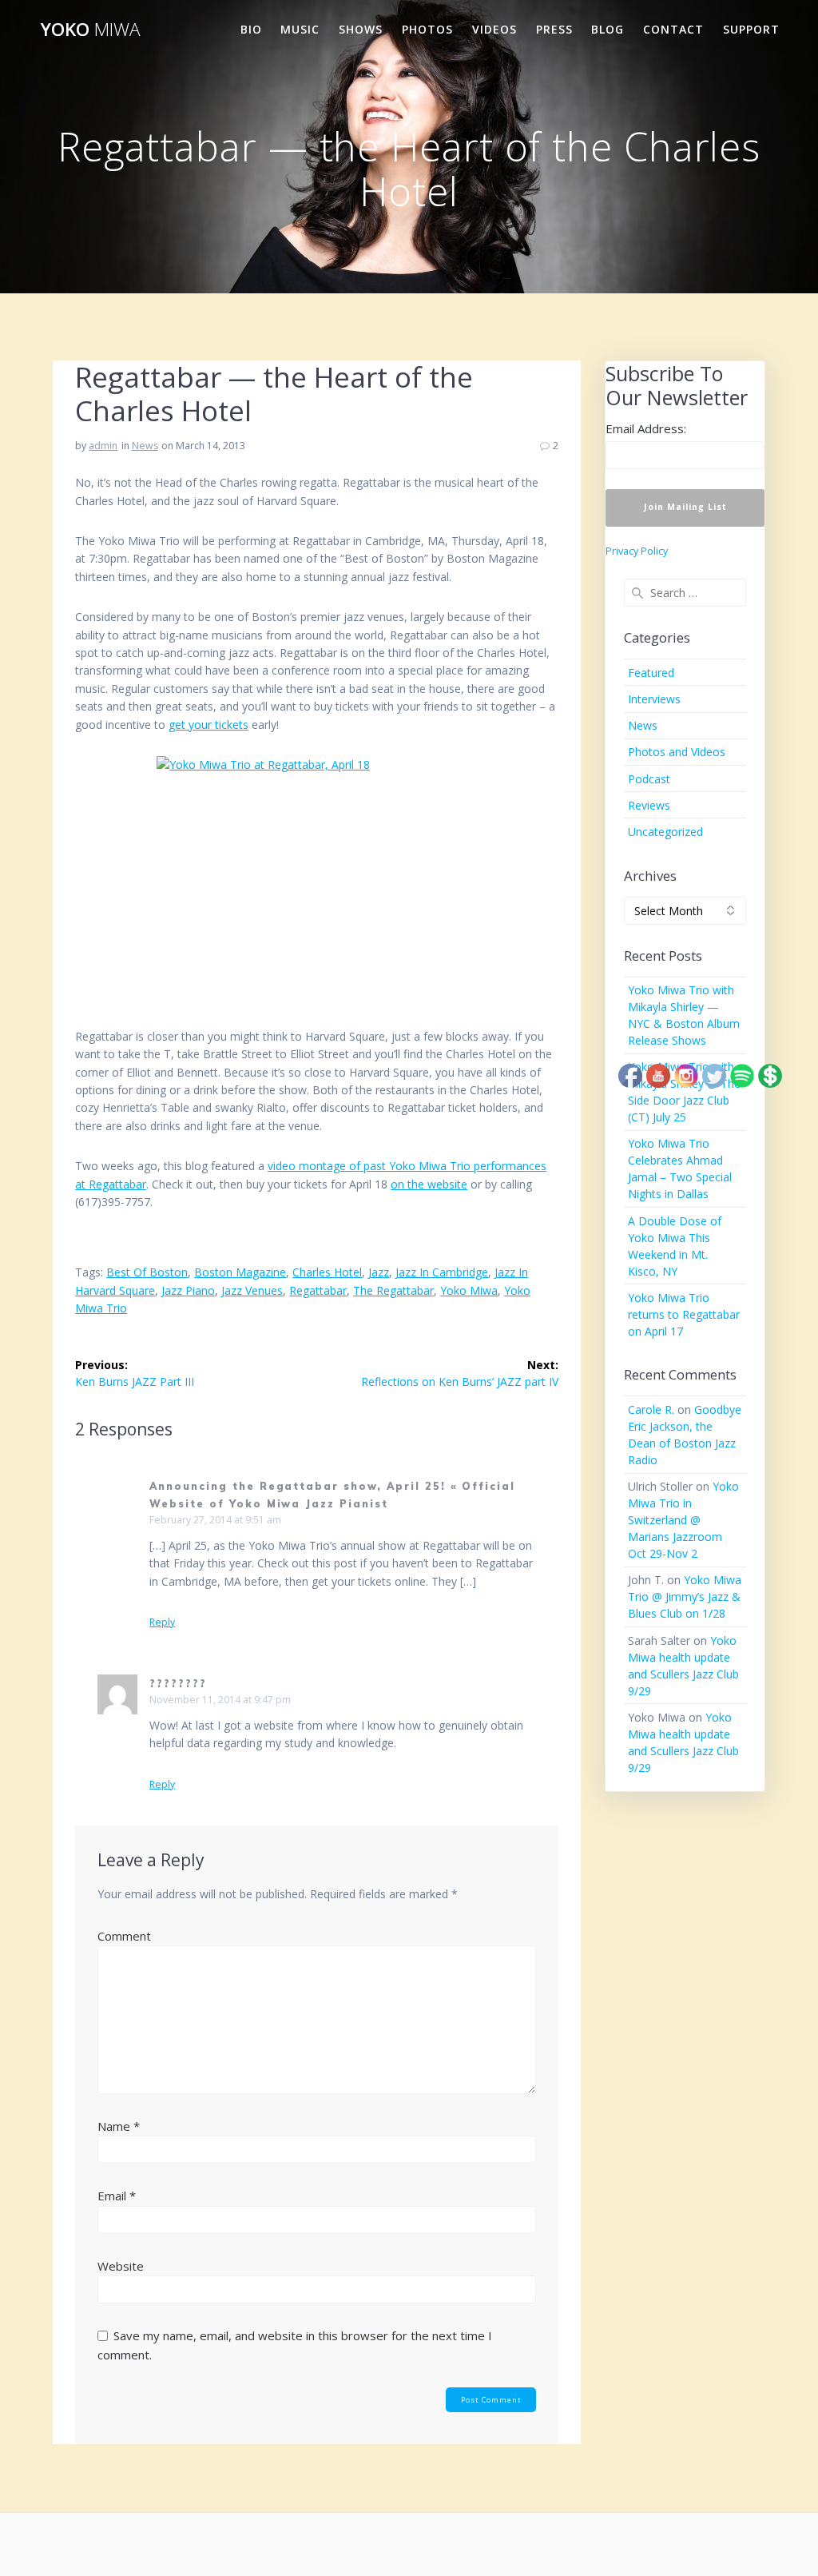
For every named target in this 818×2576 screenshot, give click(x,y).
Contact (673, 29)
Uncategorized (665, 832)
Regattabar (318, 1290)
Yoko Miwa (469, 1290)
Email (117, 2196)
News (145, 446)
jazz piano (188, 1290)
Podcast (649, 779)
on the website (429, 1184)
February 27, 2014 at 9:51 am (215, 1520)
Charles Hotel (327, 1272)
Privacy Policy (637, 551)
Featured (651, 673)
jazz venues (252, 1290)
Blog (608, 29)
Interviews (654, 699)
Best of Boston (147, 1272)
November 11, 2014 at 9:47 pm (220, 1700)
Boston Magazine (240, 1272)
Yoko (90, 30)
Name (119, 2126)
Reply (162, 1622)
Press (554, 29)
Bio (251, 29)
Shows (361, 29)
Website (121, 2266)
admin (103, 446)
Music (300, 29)
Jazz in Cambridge (442, 1272)
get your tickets (208, 725)
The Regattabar (393, 1290)
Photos (427, 29)
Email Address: (646, 428)
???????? (178, 1684)
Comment (124, 1936)
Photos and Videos (677, 752)
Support (751, 29)
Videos (494, 29)
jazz (379, 1272)
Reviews (649, 805)
